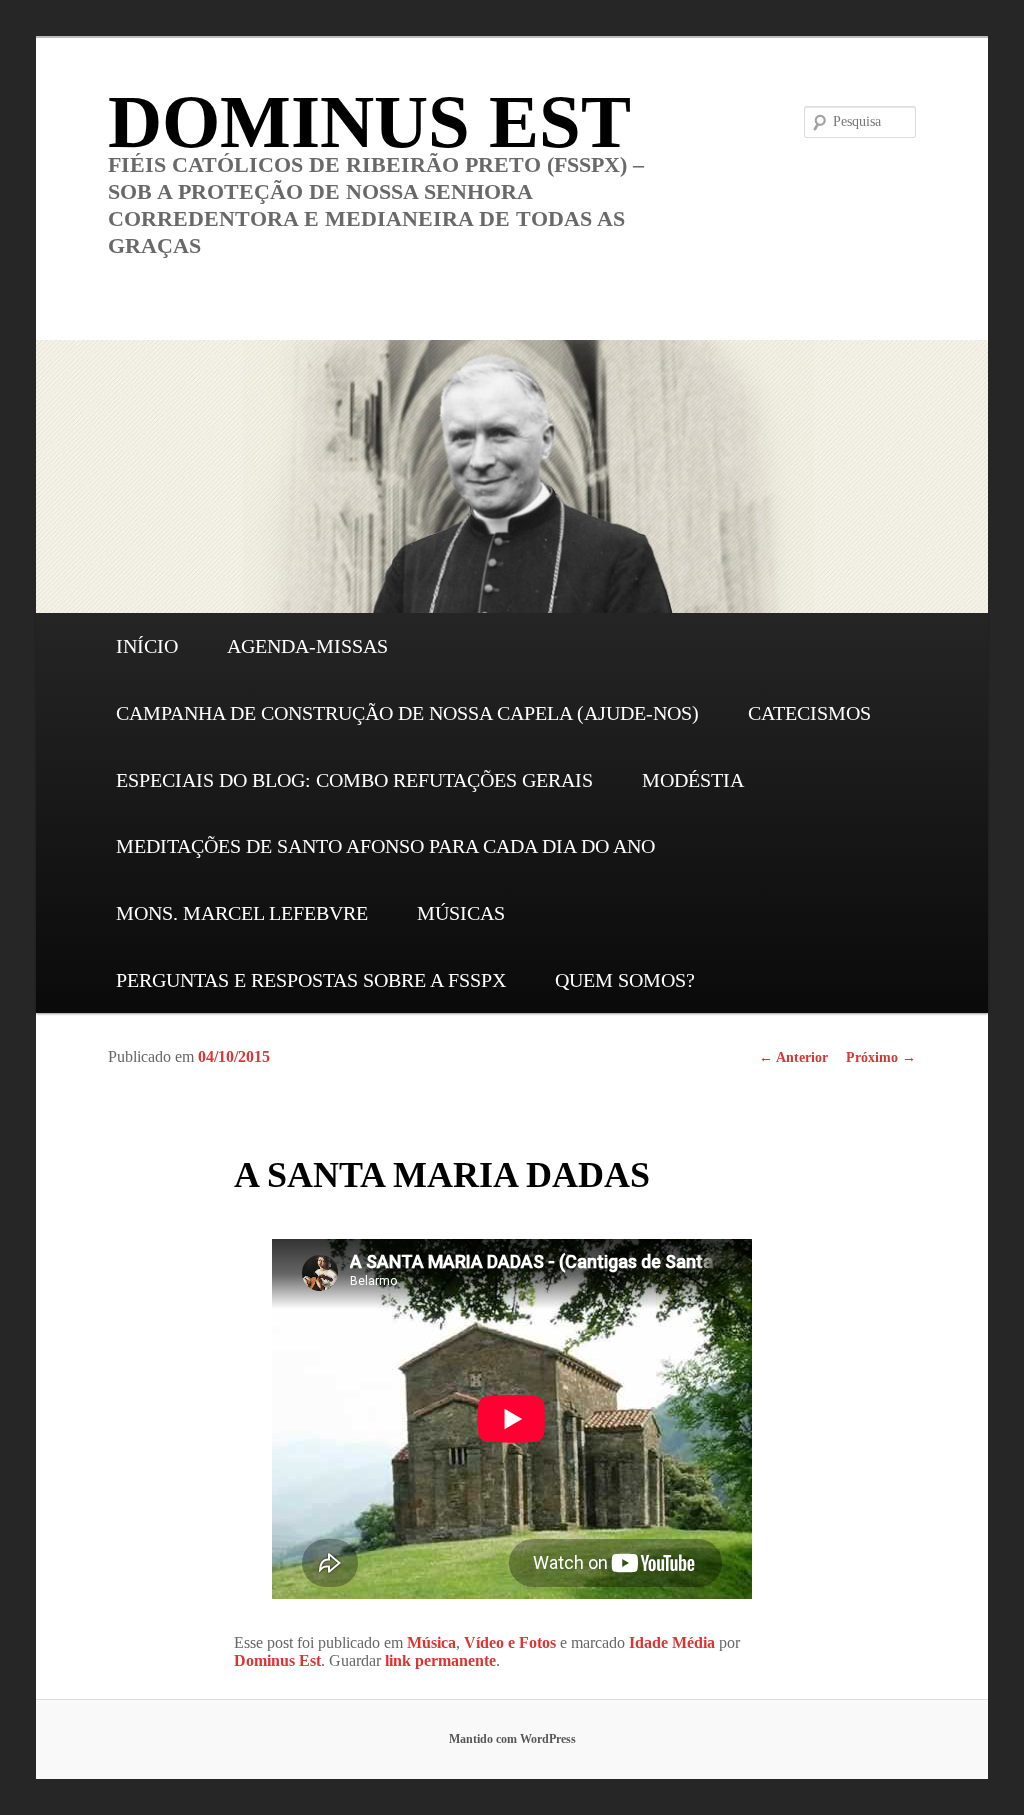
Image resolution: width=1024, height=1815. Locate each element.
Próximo (881, 1057)
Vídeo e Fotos (510, 1642)
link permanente (440, 1660)
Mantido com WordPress (512, 1739)
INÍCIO (147, 646)
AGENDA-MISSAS (307, 646)
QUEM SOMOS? (625, 980)
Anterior (793, 1057)
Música (431, 1642)
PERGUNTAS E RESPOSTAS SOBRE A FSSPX (311, 980)
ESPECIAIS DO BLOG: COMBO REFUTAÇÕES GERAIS (354, 780)
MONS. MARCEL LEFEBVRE (242, 913)
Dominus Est (277, 1660)
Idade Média (672, 1642)
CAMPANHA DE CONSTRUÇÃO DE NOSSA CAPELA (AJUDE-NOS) (407, 713)
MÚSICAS (461, 913)
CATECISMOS (809, 713)
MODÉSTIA (693, 780)
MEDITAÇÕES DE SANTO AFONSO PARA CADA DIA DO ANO (385, 846)
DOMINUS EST (369, 121)
